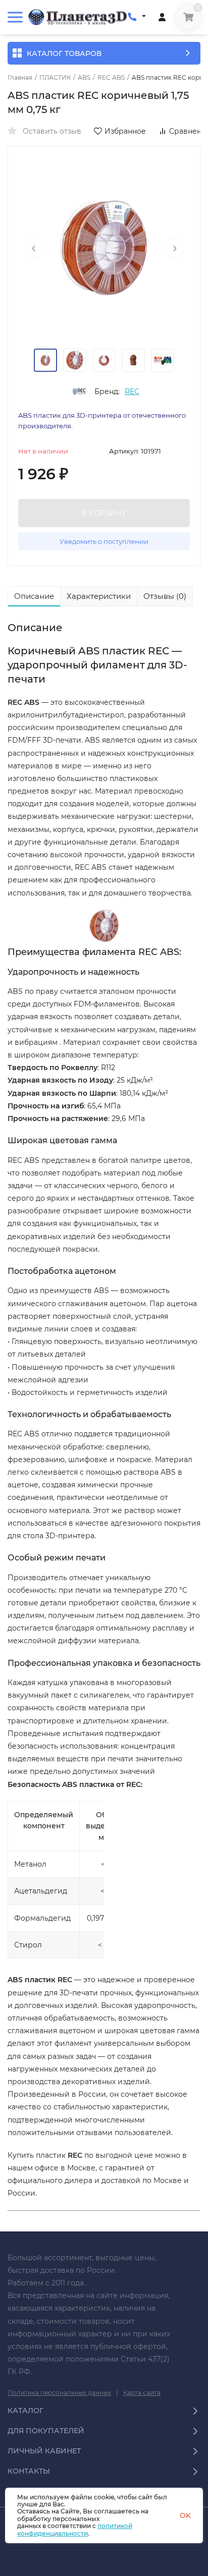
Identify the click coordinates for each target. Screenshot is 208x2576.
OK (185, 2515)
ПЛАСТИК (55, 78)
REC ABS (111, 78)
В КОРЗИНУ (104, 513)
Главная (20, 78)
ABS (84, 78)
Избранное (125, 131)
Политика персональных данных (59, 2393)
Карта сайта (142, 2393)
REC (132, 391)
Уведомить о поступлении (104, 541)
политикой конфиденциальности (75, 2529)
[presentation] (33, 248)
